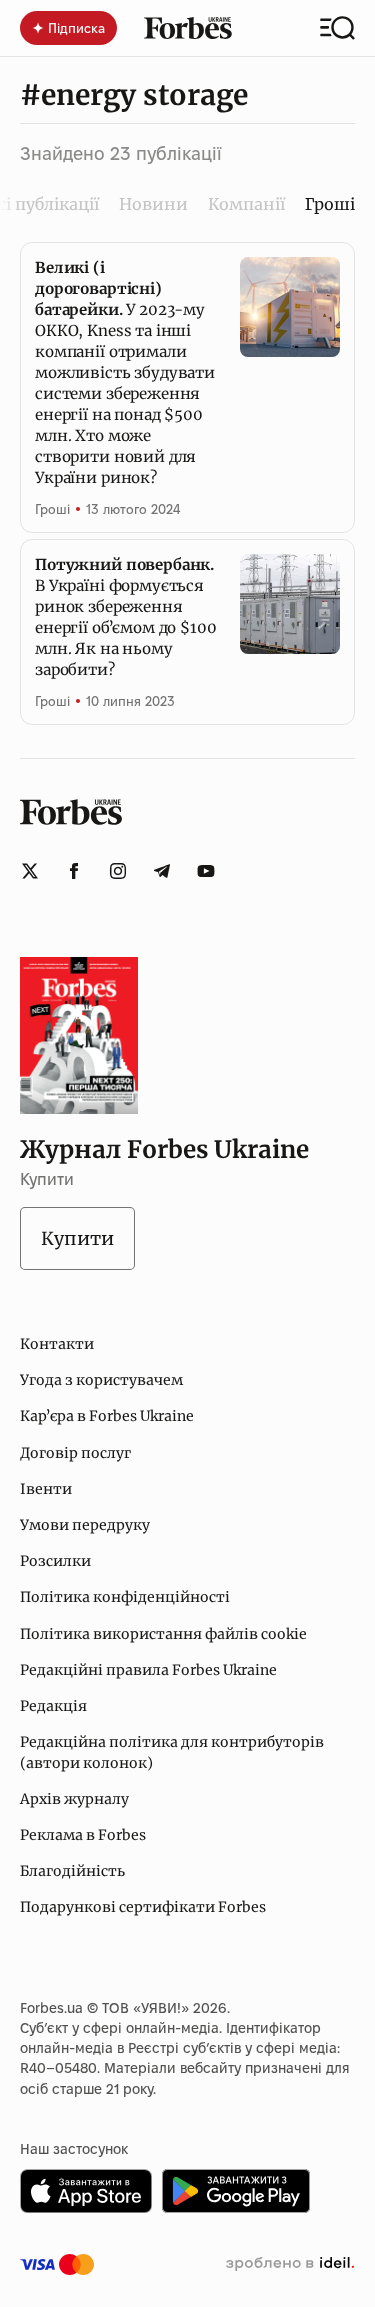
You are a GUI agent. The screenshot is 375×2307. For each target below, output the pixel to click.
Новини (153, 204)
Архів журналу (74, 1799)
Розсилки (55, 1561)
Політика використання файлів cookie (163, 1634)
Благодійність (72, 1871)
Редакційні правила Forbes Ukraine (148, 1670)
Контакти (57, 1344)
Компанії (246, 204)
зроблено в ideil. (290, 2264)
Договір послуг (75, 1453)
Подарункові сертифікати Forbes (143, 1907)
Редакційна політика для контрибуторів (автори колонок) (172, 1752)
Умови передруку (85, 1525)
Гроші (52, 509)
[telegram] (162, 871)
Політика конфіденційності (125, 1597)
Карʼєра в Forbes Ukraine (107, 1416)
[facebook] (74, 871)
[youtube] (206, 871)
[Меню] (337, 28)
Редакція (53, 1706)
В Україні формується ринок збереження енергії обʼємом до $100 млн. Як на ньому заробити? (126, 617)
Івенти (46, 1489)
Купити (77, 1238)
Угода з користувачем (101, 1380)
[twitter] (30, 871)
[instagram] (118, 871)
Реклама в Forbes (83, 1835)
